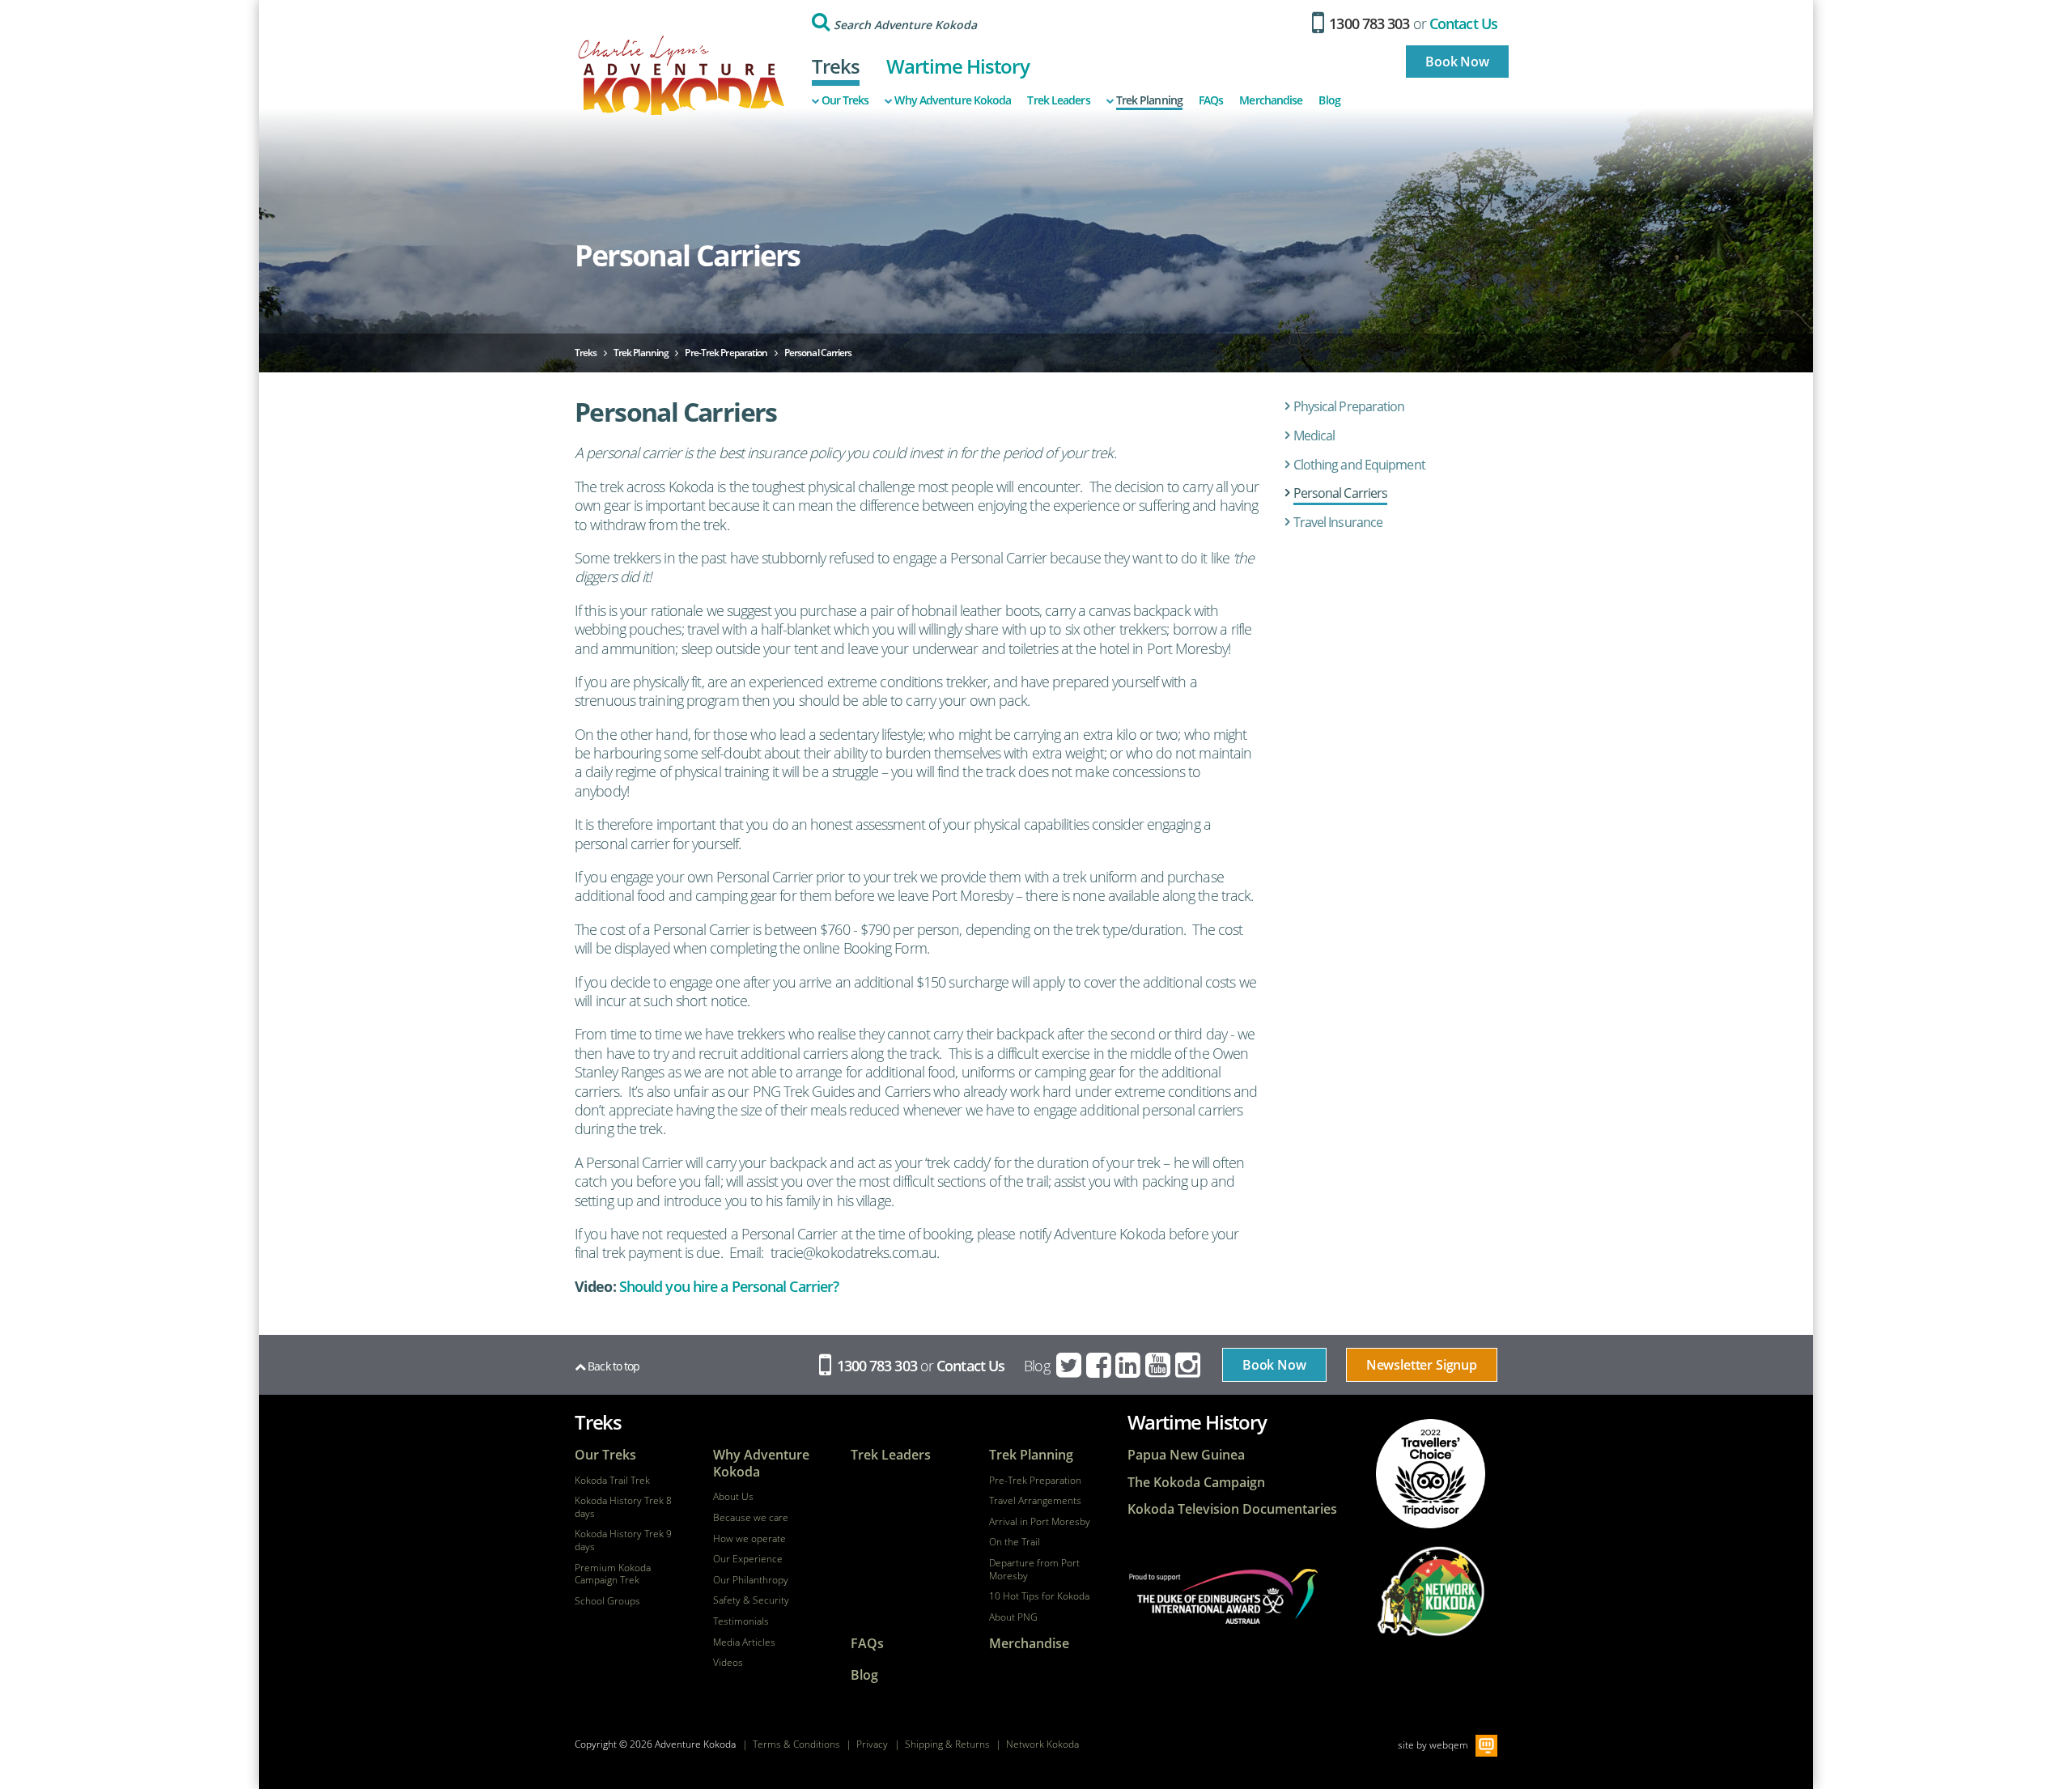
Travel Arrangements (1035, 1501)
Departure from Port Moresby (1034, 1569)
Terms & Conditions (796, 1744)
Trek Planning (1149, 100)
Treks (836, 66)
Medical (1314, 436)
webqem (1449, 1745)
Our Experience (748, 1559)
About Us (733, 1497)
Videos (728, 1663)
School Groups (607, 1601)
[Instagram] (1189, 1366)
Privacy (872, 1744)
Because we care (751, 1518)
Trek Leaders (1058, 100)
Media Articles (744, 1642)
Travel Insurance (1338, 522)
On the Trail (1015, 1542)
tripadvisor (1431, 1474)
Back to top (612, 1366)
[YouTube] (1159, 1366)
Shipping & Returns (947, 1744)
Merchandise (1271, 100)
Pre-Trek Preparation (1035, 1481)
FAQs (1211, 100)
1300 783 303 (1367, 23)
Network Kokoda (1042, 1744)
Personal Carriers (1341, 493)
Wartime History (958, 66)
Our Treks (845, 100)
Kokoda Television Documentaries (1232, 1509)
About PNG (1013, 1617)
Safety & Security (751, 1600)
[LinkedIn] (1129, 1366)
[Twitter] (1070, 1366)
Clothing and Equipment (1359, 465)
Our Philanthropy (751, 1580)
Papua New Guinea (1186, 1455)
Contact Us (1463, 23)
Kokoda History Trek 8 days (623, 1507)
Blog (1329, 100)
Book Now (1457, 62)
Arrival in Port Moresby (1040, 1522)
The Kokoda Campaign (1196, 1483)
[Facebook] (1100, 1366)
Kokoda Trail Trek (612, 1481)
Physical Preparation (1349, 406)
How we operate (749, 1539)
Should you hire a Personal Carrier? (729, 1286)
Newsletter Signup (1422, 1365)
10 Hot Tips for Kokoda (1039, 1596)
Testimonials (741, 1621)
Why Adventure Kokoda (953, 100)
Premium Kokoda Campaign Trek (613, 1574)
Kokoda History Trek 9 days (623, 1540)
